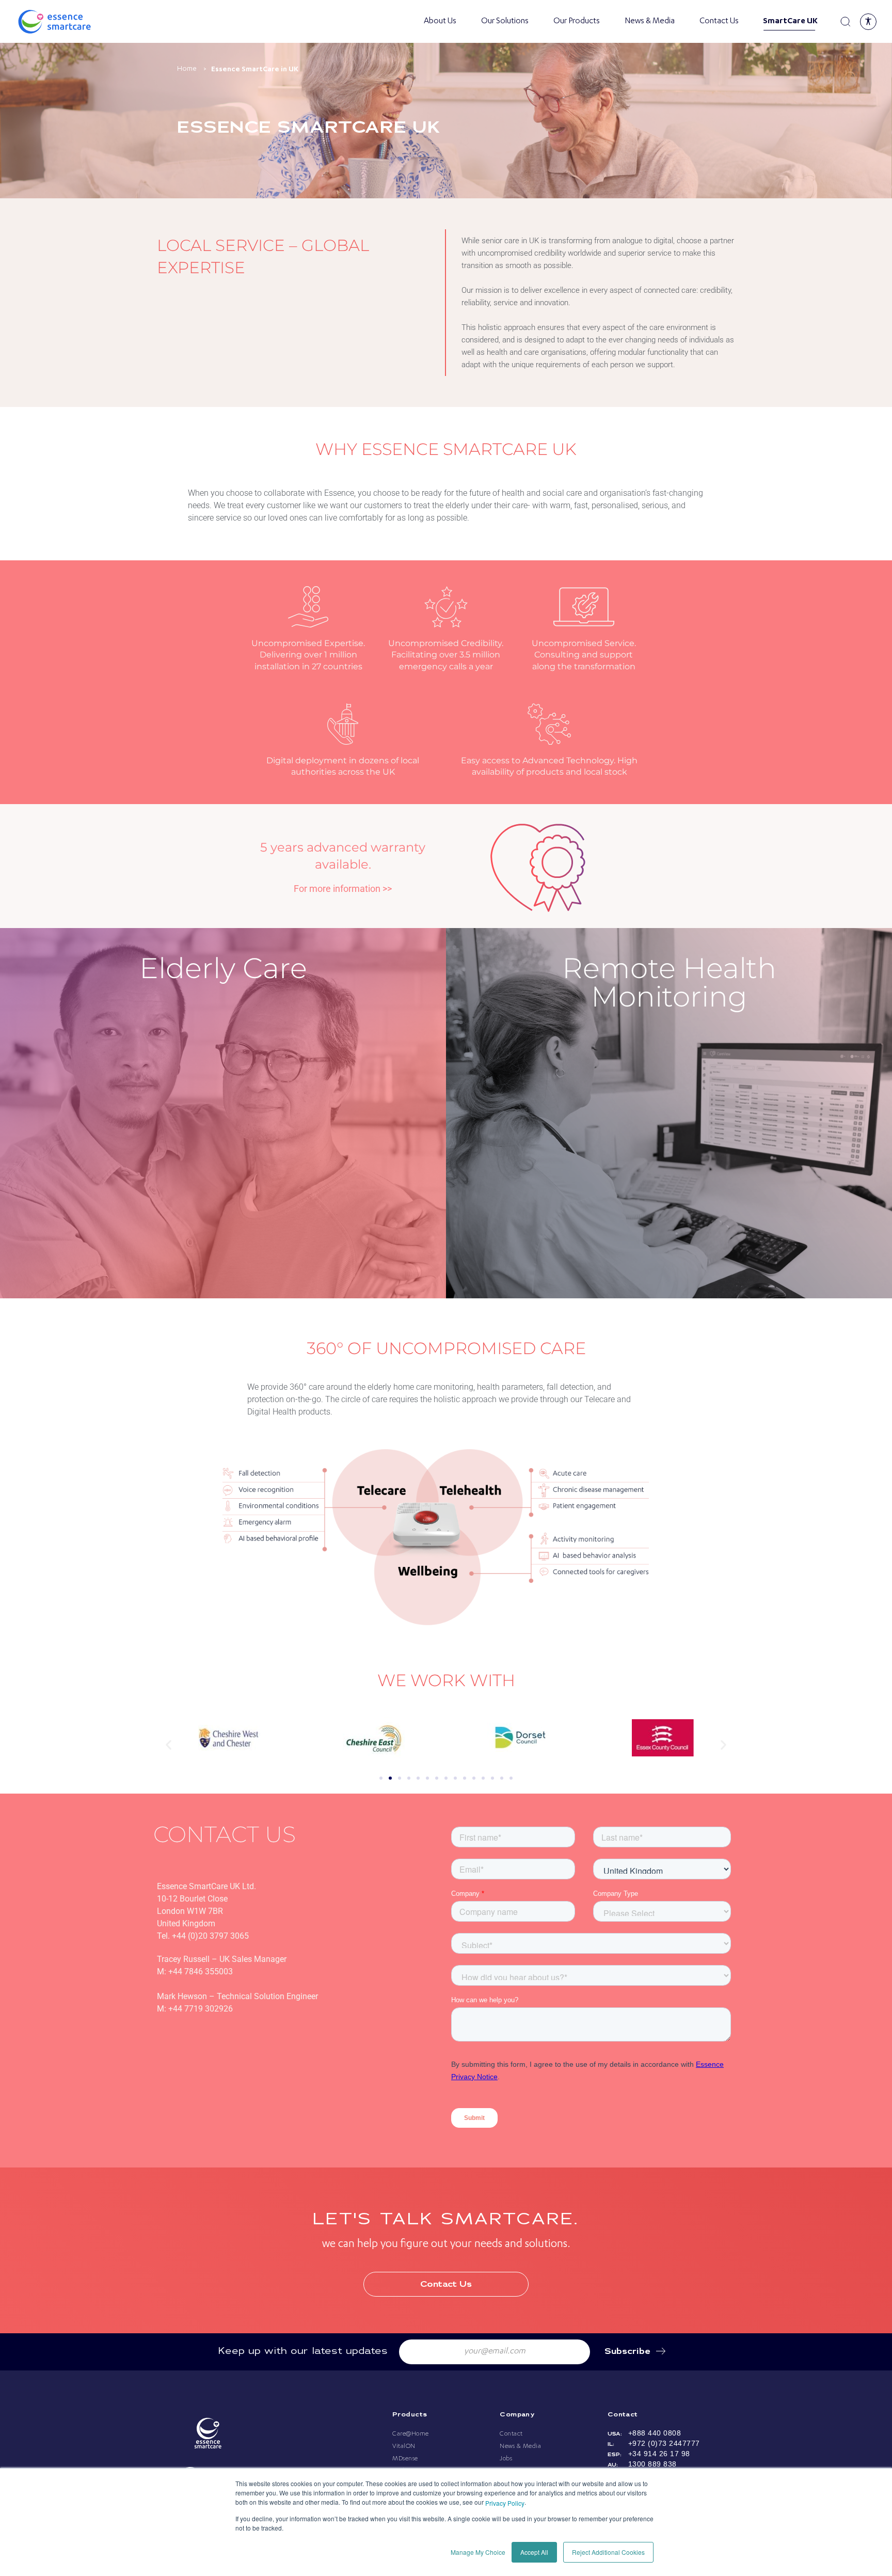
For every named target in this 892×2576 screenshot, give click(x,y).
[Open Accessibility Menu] (868, 22)
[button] (169, 1744)
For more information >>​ (343, 889)
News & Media (650, 22)
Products (410, 2415)
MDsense (405, 2459)
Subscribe (627, 2352)
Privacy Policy (505, 2503)
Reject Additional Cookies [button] (608, 2552)
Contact (511, 2434)
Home (187, 69)
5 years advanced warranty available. (343, 856)
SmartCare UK (788, 22)
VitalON (404, 2446)
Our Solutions (505, 22)
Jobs (506, 2459)
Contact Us (719, 22)
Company (517, 2415)
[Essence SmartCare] (67, 22)
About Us (440, 22)
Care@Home (411, 2434)
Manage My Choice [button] (478, 2552)
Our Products (577, 22)
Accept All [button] (534, 2552)
